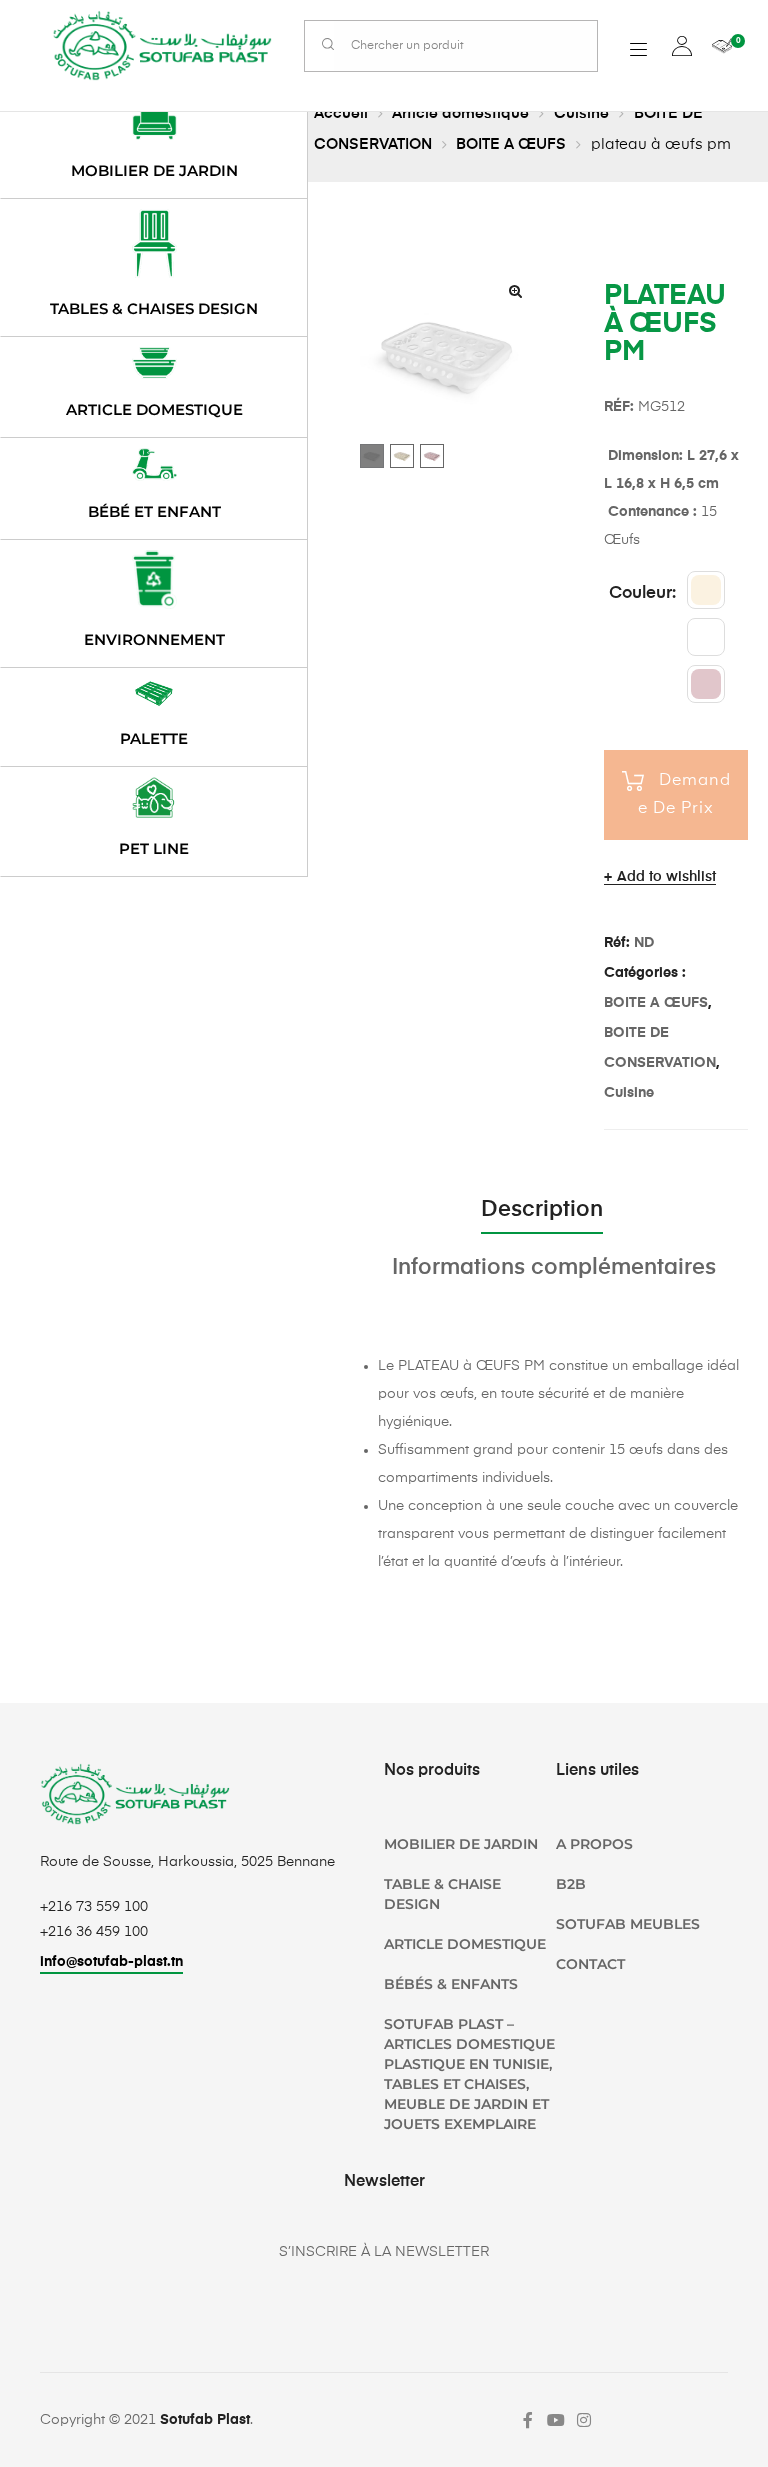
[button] (515, 291)
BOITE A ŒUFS (511, 144)
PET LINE (154, 848)
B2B (571, 1884)
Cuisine (581, 113)
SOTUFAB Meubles (628, 1924)
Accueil (341, 113)
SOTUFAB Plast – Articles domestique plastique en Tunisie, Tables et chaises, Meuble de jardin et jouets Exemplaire (469, 2074)
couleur (640, 593)
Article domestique (460, 113)
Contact (590, 1964)
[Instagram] (584, 2420)
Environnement (154, 639)
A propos (594, 1844)
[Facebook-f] (528, 2420)
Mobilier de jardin (154, 170)
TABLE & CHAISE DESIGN (442, 1894)
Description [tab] (542, 1210)
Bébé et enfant (154, 511)
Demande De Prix (684, 795)
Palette (154, 738)
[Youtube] (556, 2420)
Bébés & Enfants (451, 1984)
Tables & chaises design (154, 308)
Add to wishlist (666, 877)
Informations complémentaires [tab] (554, 1268)
